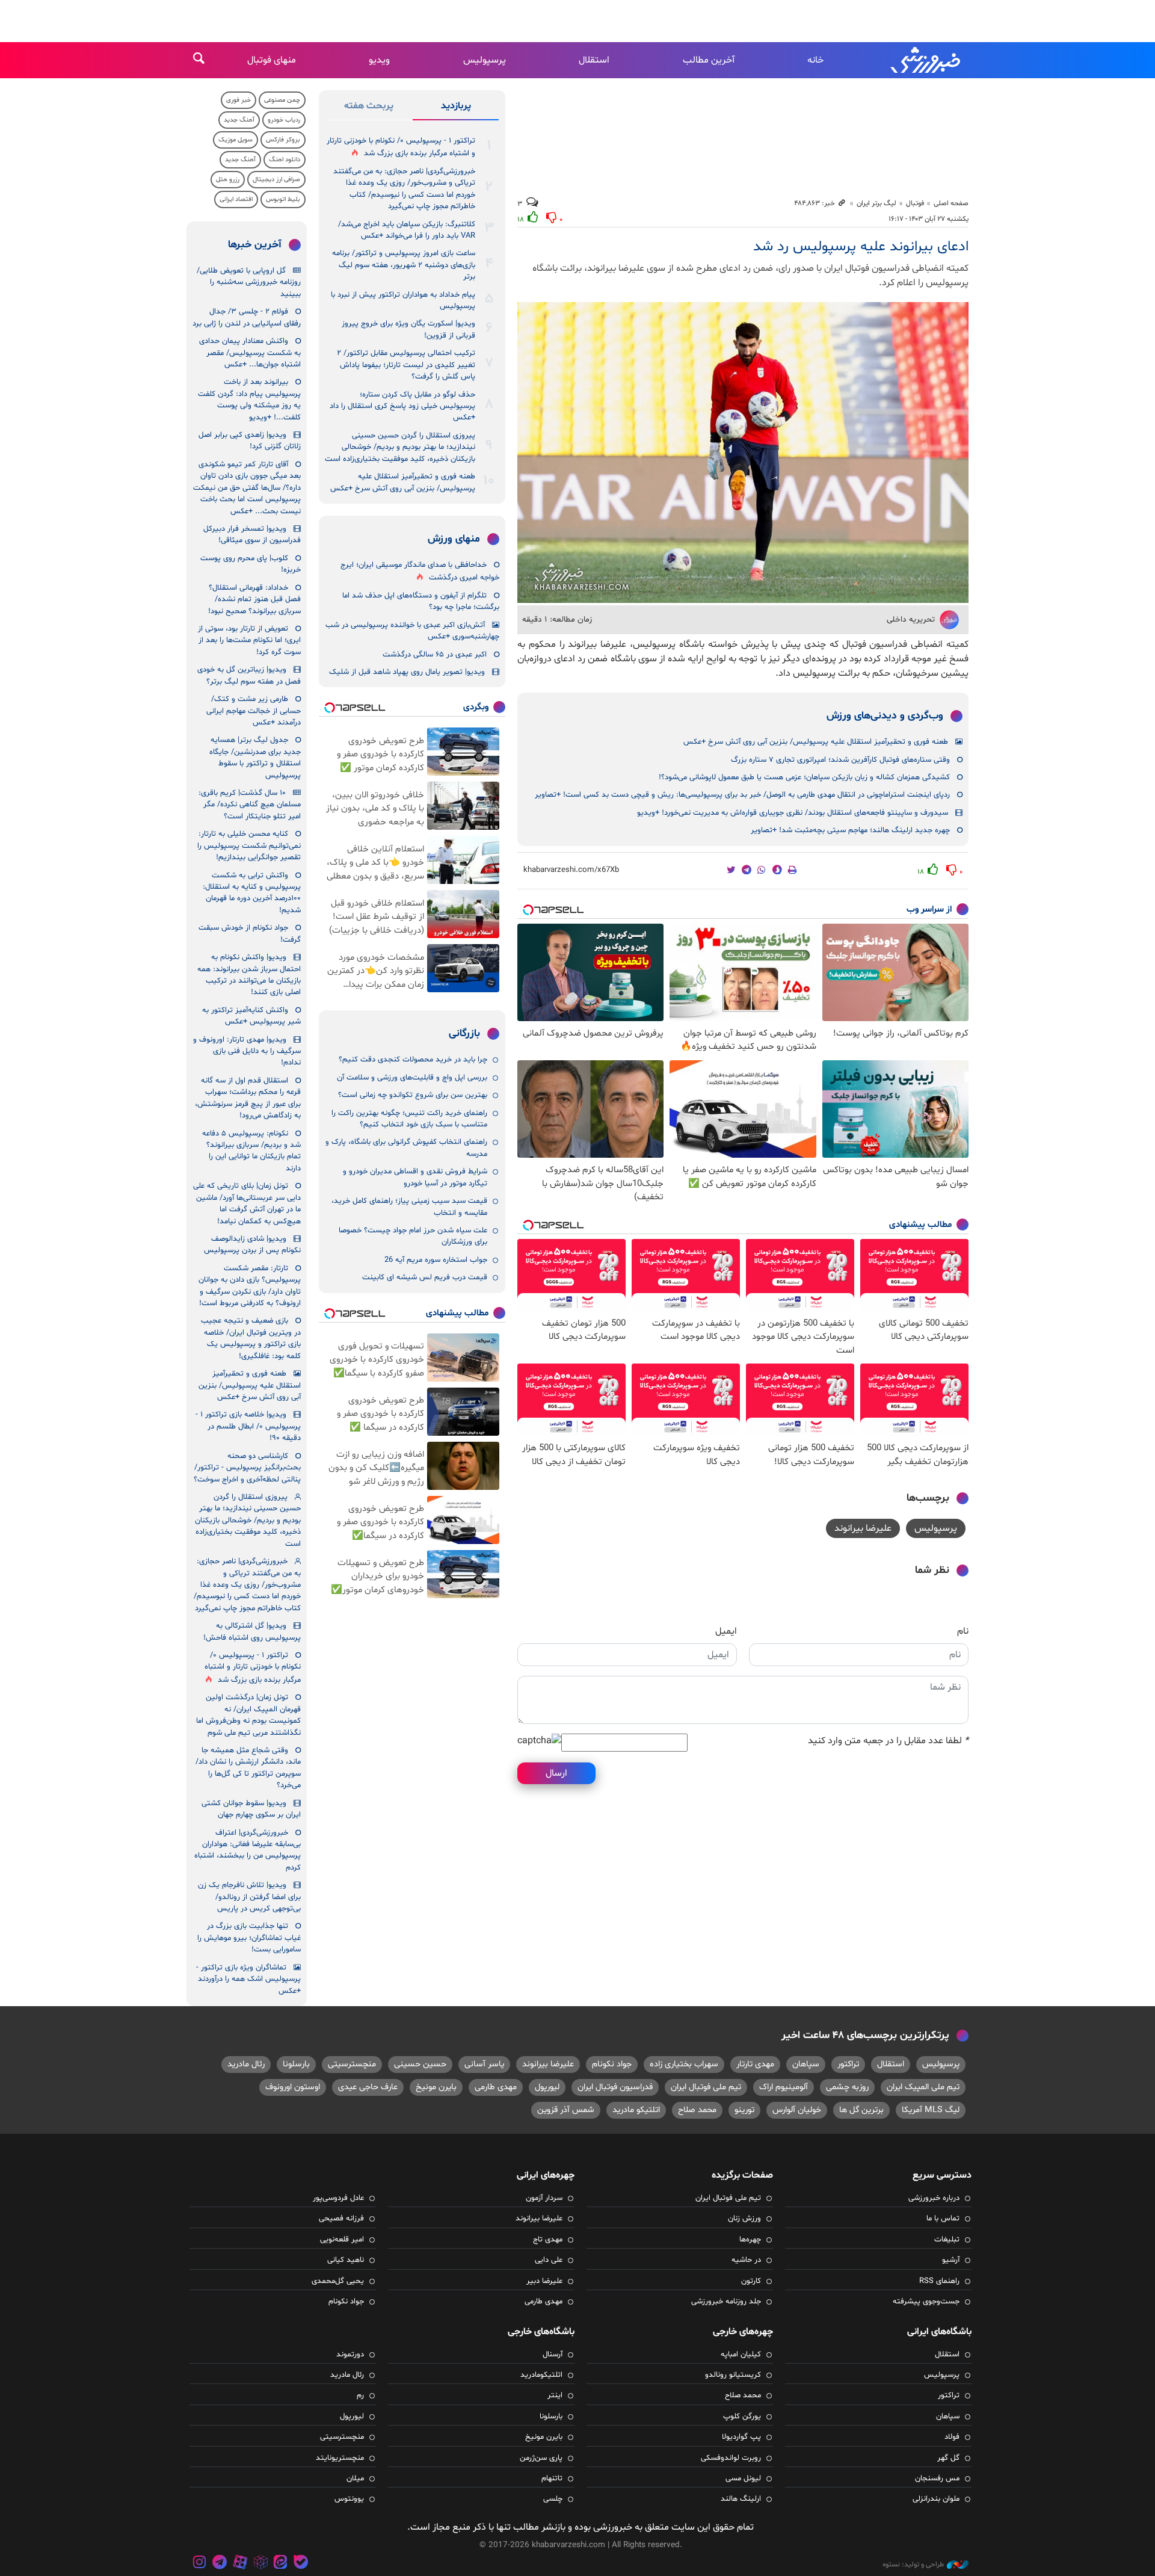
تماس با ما (943, 2219)
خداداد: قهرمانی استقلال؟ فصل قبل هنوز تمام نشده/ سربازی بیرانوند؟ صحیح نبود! (254, 600)
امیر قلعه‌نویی (342, 2240)
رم (360, 2395)
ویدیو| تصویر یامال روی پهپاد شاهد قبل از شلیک (407, 672)
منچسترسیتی (352, 2064)
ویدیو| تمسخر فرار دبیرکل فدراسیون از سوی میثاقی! (252, 535)
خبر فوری (239, 100)
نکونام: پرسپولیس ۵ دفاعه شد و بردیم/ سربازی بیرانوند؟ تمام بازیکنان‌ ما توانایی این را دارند (251, 1151)
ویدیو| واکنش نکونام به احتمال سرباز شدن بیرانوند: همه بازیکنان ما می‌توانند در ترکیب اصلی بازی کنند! (249, 975)
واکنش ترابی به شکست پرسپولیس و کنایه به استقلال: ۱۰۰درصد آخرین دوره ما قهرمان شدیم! (252, 893)
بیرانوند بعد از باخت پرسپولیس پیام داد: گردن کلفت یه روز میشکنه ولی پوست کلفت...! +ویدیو (249, 400)
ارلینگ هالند (741, 2499)
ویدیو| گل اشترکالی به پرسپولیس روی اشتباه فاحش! (252, 1632)
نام (963, 1631)
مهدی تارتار (755, 2064)
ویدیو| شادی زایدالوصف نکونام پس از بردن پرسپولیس (252, 1245)
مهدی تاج (548, 2240)
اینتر (555, 2395)
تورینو (744, 2110)
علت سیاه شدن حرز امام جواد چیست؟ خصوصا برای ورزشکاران (413, 1236)
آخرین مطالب (709, 60)
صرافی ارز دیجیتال (276, 180)
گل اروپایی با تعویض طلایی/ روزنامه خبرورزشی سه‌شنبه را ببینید (249, 283)
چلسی (553, 2499)
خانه (815, 60)
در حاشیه (746, 2260)
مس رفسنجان (937, 2479)
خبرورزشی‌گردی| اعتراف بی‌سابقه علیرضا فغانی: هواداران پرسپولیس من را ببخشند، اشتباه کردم (248, 1850)
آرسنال (553, 2355)
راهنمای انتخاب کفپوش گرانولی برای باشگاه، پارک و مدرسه (406, 1148)
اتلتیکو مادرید (636, 2110)
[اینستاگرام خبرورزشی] (200, 2564)
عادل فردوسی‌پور (338, 2198)
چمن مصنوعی (282, 100)
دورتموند (350, 2355)
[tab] (456, 108)
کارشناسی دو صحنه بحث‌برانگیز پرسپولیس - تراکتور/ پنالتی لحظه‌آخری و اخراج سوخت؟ (247, 1468)
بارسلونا (296, 2064)
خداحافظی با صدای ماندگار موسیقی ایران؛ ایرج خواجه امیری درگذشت (420, 571)
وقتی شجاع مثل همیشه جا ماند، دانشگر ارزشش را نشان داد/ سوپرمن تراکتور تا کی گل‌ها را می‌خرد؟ (248, 1768)
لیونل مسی (743, 2479)
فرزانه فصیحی (341, 2219)
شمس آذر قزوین (566, 2110)
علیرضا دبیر (544, 2281)
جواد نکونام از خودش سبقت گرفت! (250, 934)
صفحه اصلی (951, 203)
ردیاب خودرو (284, 120)
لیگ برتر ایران (876, 203)
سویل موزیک (236, 140)
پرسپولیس (485, 60)
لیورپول (547, 2087)
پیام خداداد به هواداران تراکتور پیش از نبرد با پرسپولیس (403, 301)
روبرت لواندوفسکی (731, 2458)
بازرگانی (464, 1034)
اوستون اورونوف (293, 2087)
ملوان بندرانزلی (936, 2499)
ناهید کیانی (346, 2260)
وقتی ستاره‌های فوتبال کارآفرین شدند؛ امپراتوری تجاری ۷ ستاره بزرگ (840, 760)
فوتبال (915, 203)
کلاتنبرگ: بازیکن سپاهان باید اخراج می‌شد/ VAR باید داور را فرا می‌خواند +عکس (407, 230)
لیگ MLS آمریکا (931, 2110)
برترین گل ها (861, 2110)
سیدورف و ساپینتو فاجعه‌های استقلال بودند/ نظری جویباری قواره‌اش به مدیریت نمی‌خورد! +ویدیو (793, 813)
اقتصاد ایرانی (236, 199)
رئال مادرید (246, 2064)
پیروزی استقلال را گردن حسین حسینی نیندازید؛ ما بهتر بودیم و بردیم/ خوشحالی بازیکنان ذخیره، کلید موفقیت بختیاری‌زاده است (400, 447)
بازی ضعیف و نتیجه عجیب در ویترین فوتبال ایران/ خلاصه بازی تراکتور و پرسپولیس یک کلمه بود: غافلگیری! (251, 1338)
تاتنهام (552, 2479)
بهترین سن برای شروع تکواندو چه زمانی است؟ (413, 1095)
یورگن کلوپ (742, 2417)
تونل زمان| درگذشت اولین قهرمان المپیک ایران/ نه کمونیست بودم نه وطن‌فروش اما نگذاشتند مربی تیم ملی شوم (248, 1715)
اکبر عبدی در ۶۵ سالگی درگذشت (435, 655)
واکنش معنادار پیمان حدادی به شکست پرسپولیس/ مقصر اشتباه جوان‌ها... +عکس (250, 353)
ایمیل (726, 1631)
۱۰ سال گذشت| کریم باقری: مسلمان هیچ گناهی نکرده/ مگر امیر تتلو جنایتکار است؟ (250, 805)
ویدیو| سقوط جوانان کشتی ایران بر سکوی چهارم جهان (251, 1809)
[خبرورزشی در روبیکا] (260, 2564)
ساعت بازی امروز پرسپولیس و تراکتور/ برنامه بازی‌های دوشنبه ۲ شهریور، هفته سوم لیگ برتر (404, 265)
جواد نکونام (612, 2064)
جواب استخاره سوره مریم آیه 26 (436, 1260)
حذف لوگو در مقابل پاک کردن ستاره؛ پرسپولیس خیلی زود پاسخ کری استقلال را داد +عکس (402, 406)
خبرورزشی (926, 60)
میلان (355, 2479)
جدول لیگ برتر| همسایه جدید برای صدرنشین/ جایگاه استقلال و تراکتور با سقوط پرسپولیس (255, 758)
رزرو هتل (228, 180)
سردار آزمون (544, 2198)
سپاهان (806, 2064)
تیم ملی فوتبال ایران (706, 2087)
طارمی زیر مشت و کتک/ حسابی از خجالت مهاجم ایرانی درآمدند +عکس (254, 711)
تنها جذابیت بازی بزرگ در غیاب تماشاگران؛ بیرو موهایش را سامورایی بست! (249, 1938)
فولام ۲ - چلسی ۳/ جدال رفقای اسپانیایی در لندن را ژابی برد (247, 317)
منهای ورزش (454, 539)
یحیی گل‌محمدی (338, 2281)
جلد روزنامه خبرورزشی (726, 2302)
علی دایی (549, 2260)
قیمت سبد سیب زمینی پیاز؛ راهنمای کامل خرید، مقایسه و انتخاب (409, 1207)
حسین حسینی (420, 2064)
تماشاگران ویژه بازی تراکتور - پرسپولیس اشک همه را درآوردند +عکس (248, 1979)
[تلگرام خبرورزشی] (220, 2564)
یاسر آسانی (484, 2064)
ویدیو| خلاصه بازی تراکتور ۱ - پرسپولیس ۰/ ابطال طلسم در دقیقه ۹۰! (248, 1426)
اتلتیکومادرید (541, 2375)
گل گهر (948, 2458)
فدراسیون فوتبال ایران (615, 2087)
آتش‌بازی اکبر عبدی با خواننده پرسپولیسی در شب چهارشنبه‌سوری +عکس (412, 631)
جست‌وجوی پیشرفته (926, 2302)
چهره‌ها (750, 2240)
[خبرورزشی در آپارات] (240, 2564)
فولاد (952, 2437)
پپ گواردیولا (741, 2437)
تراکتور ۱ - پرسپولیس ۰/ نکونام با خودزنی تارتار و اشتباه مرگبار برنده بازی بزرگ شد (401, 147)
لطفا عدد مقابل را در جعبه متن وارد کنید (888, 1741)
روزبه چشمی (847, 2087)
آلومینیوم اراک (784, 2087)
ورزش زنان (744, 2219)
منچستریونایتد (340, 2458)
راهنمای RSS (939, 2281)
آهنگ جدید (239, 120)
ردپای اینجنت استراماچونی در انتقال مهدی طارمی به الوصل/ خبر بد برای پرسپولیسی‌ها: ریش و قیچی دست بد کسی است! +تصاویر (742, 795)
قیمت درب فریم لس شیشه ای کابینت (425, 1277)
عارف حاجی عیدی (368, 2087)
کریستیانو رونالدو (733, 2375)
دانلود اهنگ (285, 160)
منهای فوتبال (272, 60)
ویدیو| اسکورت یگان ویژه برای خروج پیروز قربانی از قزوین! (408, 329)
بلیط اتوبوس (283, 199)
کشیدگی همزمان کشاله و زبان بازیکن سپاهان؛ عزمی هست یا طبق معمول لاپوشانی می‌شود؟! (804, 777)
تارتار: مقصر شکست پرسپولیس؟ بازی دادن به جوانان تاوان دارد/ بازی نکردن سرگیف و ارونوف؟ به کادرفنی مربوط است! (250, 1286)
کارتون (751, 2281)
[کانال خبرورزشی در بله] (301, 2564)
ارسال (556, 1773)
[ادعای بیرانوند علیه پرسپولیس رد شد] (743, 452)
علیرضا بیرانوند (863, 1528)
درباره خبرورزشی (934, 2198)
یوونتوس (349, 2499)
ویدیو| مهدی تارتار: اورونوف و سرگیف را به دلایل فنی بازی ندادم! (247, 1052)
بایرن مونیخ (436, 2087)
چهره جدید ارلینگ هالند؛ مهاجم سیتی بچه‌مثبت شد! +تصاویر (850, 830)
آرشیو (951, 2260)
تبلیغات (947, 2240)
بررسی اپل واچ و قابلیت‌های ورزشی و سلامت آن (412, 1078)
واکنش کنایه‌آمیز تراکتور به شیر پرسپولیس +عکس (251, 1016)
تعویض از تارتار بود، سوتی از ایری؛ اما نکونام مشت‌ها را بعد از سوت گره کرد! (249, 641)
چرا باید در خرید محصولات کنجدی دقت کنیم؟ (413, 1060)
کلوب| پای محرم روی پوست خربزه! (251, 564)
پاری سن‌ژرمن (541, 2458)
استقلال (594, 60)
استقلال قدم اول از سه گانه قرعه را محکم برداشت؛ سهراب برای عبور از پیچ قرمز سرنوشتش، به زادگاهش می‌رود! (248, 1098)
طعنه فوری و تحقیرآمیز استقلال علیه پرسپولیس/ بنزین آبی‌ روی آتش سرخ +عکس (816, 742)
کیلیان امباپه (741, 2355)
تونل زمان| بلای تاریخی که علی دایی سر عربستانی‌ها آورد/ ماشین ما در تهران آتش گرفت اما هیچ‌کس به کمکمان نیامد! (247, 1203)
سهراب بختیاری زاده (684, 2064)
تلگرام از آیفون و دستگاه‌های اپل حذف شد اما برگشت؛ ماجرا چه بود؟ (421, 601)
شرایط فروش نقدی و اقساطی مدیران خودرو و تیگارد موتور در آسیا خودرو (415, 1177)
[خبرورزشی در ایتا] (280, 2564)
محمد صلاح (697, 2110)
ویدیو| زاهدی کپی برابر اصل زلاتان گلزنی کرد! (250, 441)
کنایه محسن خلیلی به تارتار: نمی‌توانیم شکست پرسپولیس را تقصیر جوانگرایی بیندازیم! (249, 846)
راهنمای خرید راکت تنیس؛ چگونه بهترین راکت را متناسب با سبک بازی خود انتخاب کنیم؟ (409, 1119)
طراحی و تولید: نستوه (913, 2565)
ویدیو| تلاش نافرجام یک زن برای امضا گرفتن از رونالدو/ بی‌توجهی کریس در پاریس (249, 1897)
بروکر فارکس (283, 140)
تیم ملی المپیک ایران (923, 2087)
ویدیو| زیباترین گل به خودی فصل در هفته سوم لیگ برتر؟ (249, 675)
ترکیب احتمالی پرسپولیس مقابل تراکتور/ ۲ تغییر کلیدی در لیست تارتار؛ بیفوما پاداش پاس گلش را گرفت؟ (406, 365)
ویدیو (379, 60)
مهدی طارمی (496, 2087)
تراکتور (848, 2064)
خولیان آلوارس (797, 2110)
